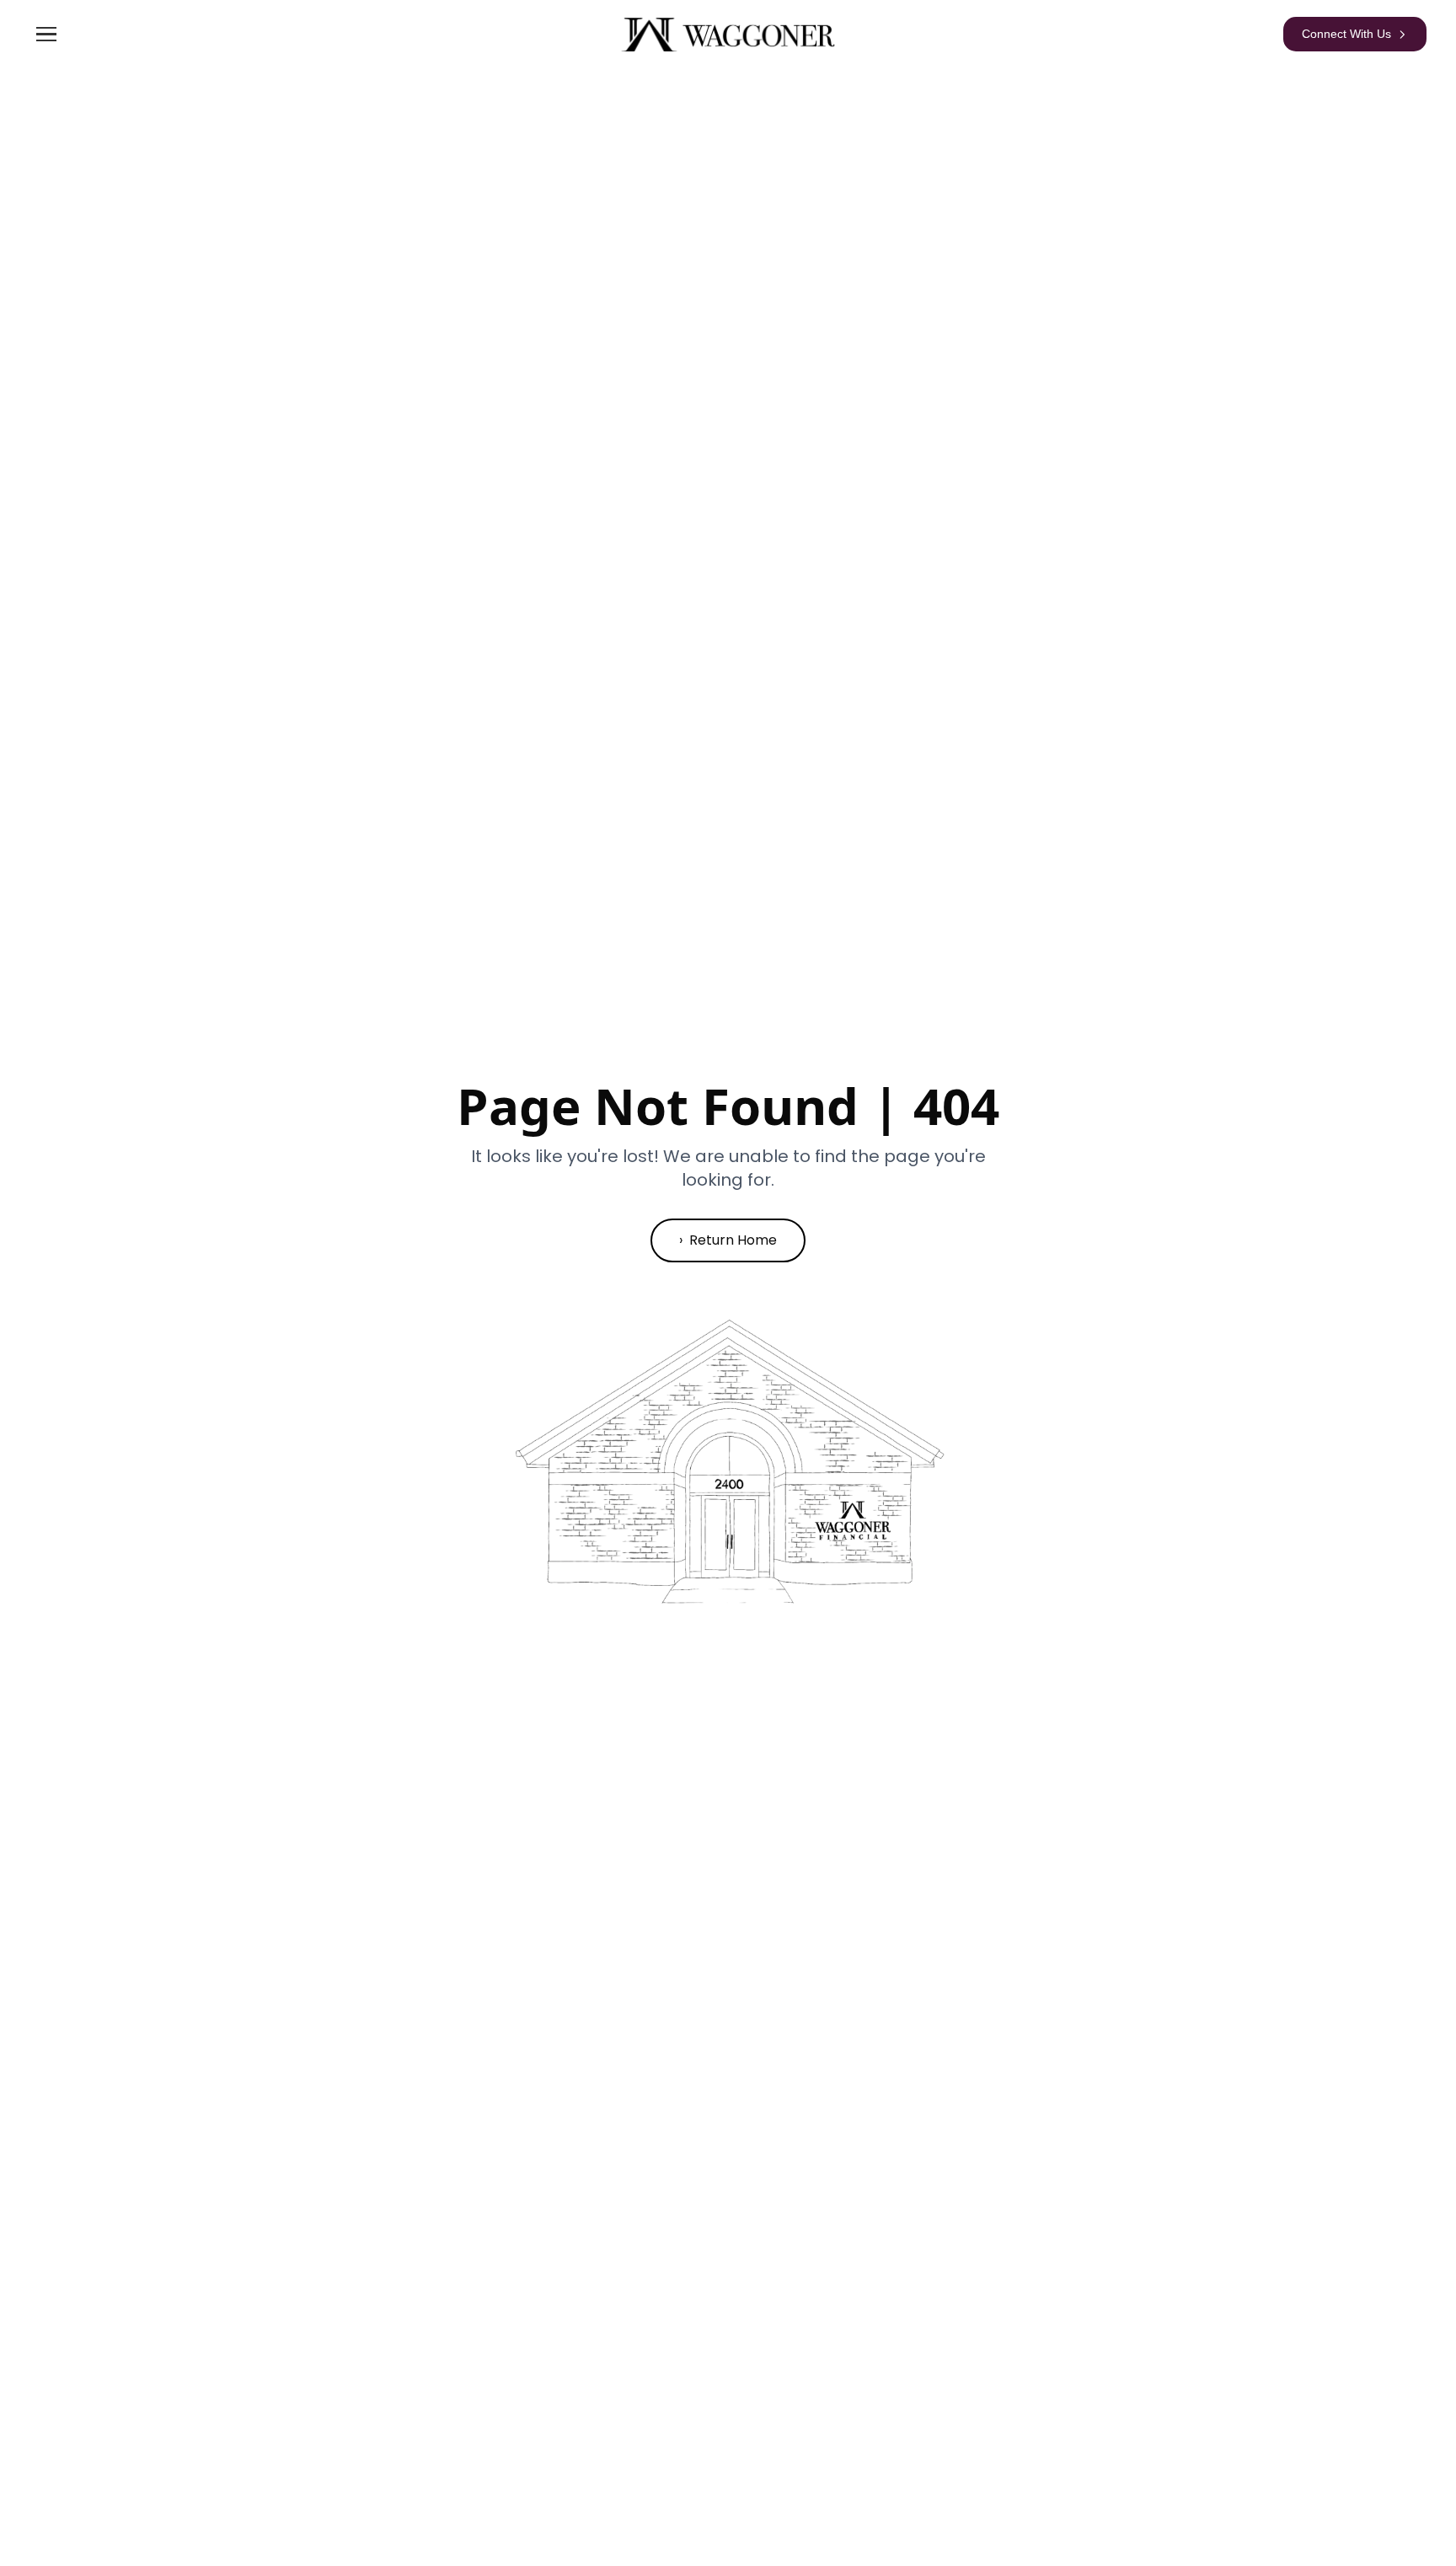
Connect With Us (1346, 34)
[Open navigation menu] (46, 35)
